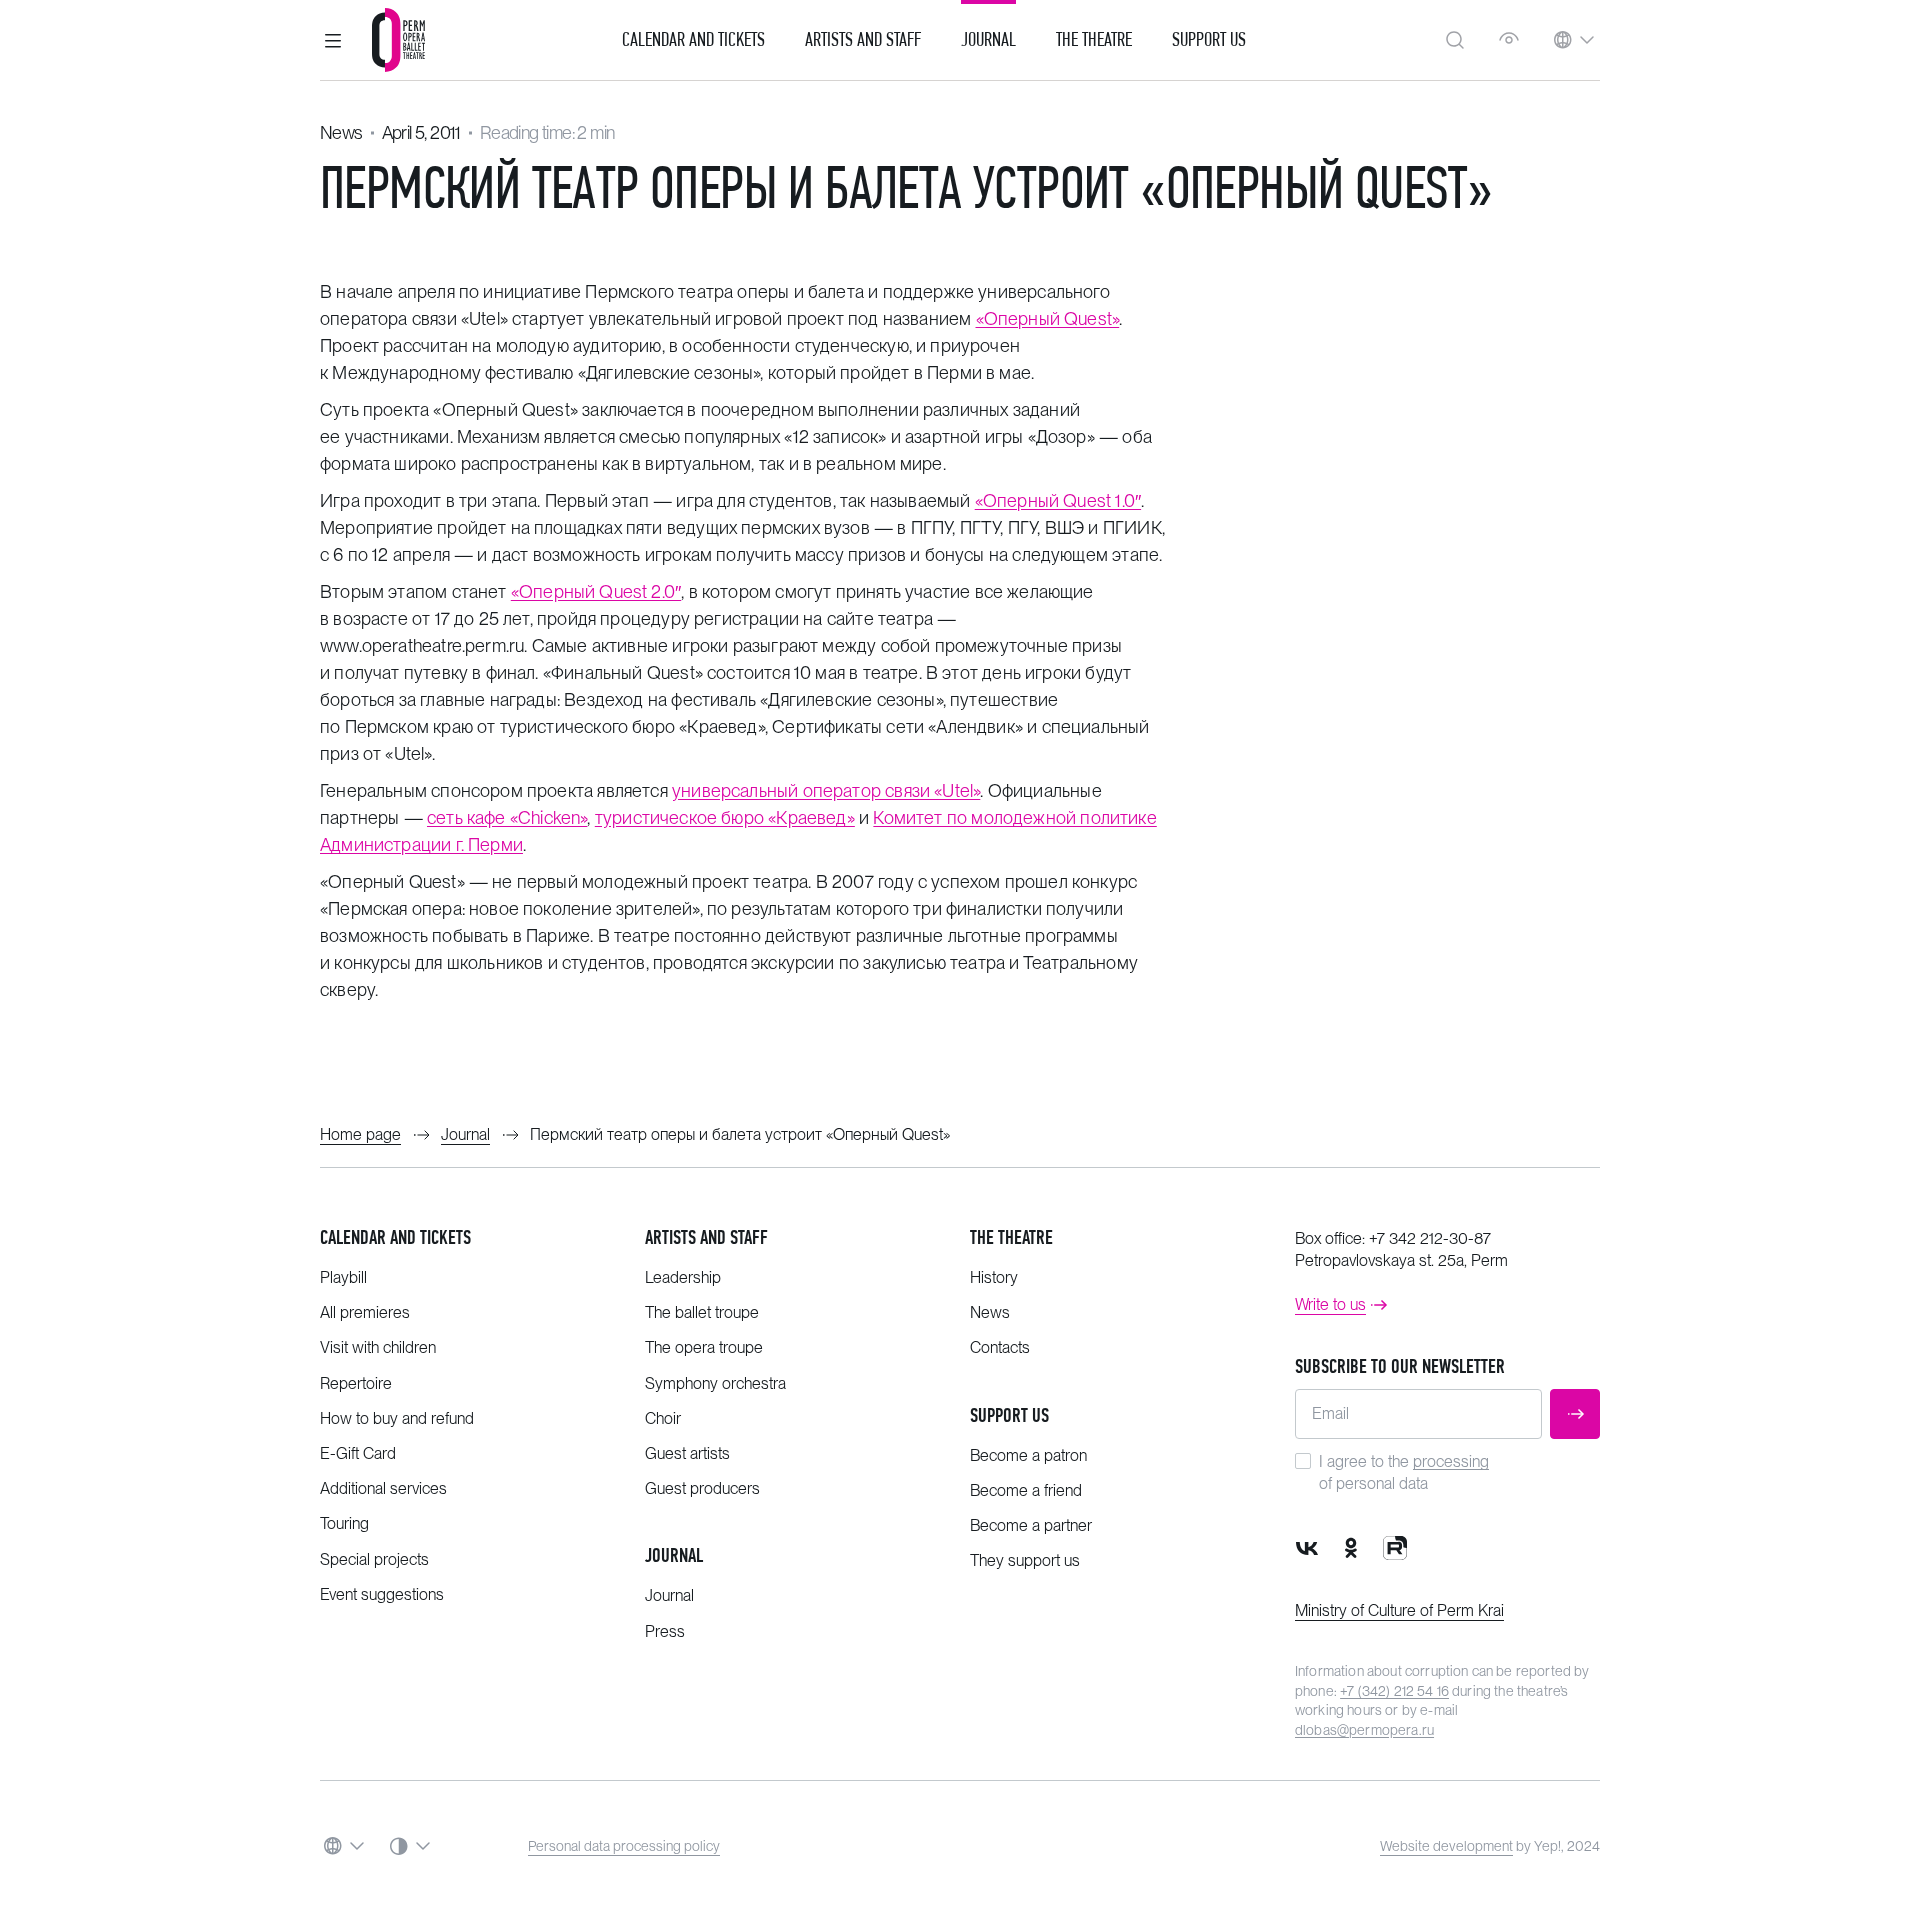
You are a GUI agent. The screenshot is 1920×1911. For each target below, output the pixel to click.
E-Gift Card (358, 1453)
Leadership (683, 1277)
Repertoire (356, 1383)
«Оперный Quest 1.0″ (1058, 500)
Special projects (374, 1559)
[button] (333, 40)
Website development (1446, 1846)
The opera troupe (704, 1347)
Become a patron (1028, 1455)
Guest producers (702, 1488)
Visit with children (378, 1347)
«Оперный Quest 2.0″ (596, 591)
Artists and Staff (863, 40)
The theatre (1011, 1237)
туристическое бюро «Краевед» (725, 817)
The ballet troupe (702, 1312)
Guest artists (687, 1453)
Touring (344, 1523)
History (994, 1277)
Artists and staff (706, 1237)
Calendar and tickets (395, 1237)
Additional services (383, 1488)
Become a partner (1031, 1525)
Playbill (343, 1277)
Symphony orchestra (715, 1383)
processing (1451, 1461)
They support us (1025, 1560)
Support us (1209, 40)
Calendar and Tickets (693, 40)
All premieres (365, 1312)
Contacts (1000, 1347)
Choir (663, 1418)
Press (665, 1631)
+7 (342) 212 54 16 (1394, 1691)
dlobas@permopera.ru (1364, 1730)
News (341, 132)
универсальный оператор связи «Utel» (826, 790)
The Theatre (1094, 40)
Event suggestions (382, 1594)
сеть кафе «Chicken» (507, 817)
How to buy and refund (397, 1418)
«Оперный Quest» (1048, 318)
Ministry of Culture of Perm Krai (1399, 1610)
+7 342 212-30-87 (1430, 1238)
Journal (988, 40)
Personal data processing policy (624, 1846)
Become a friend (1026, 1490)
